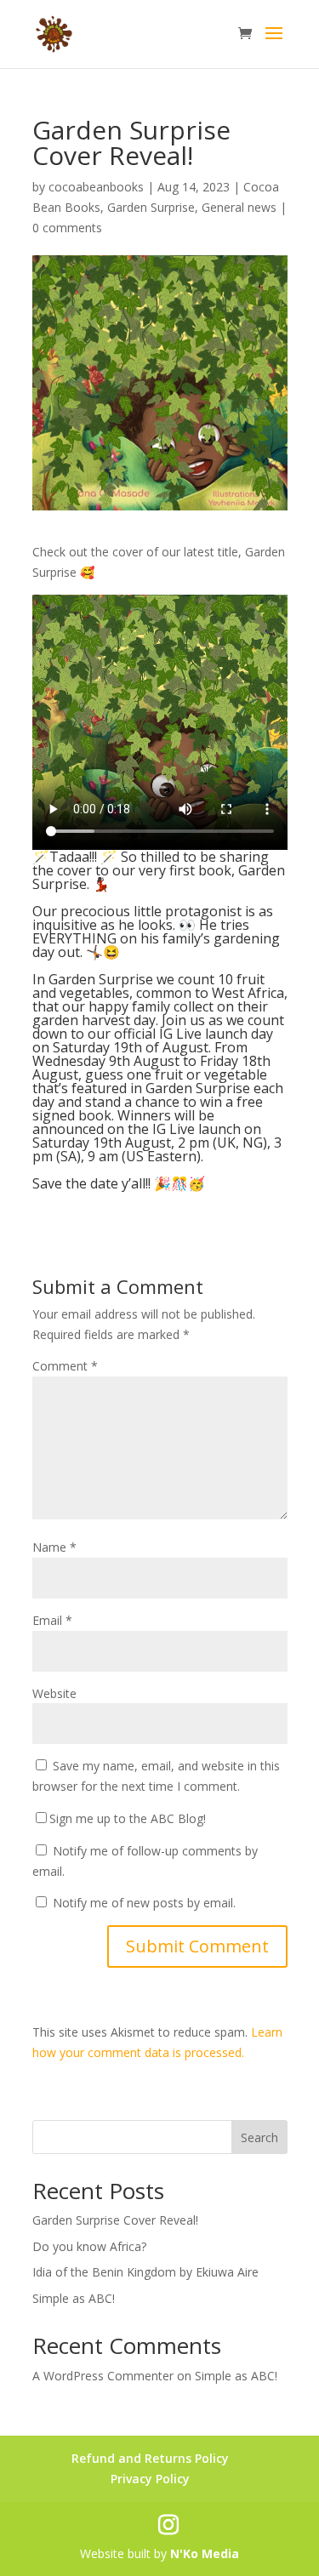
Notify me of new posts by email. (144, 1903)
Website (54, 1693)
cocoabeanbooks (96, 187)
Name (54, 1547)
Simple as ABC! (74, 2298)
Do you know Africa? (89, 2246)
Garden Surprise (151, 207)
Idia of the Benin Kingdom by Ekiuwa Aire (145, 2272)
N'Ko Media (205, 2553)
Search (259, 2137)
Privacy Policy (150, 2479)
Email (52, 1620)
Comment (65, 1366)
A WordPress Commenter (103, 2376)
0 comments (67, 228)
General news (239, 207)
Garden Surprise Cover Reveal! (115, 2220)
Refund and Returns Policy (150, 2458)
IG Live (180, 1034)
